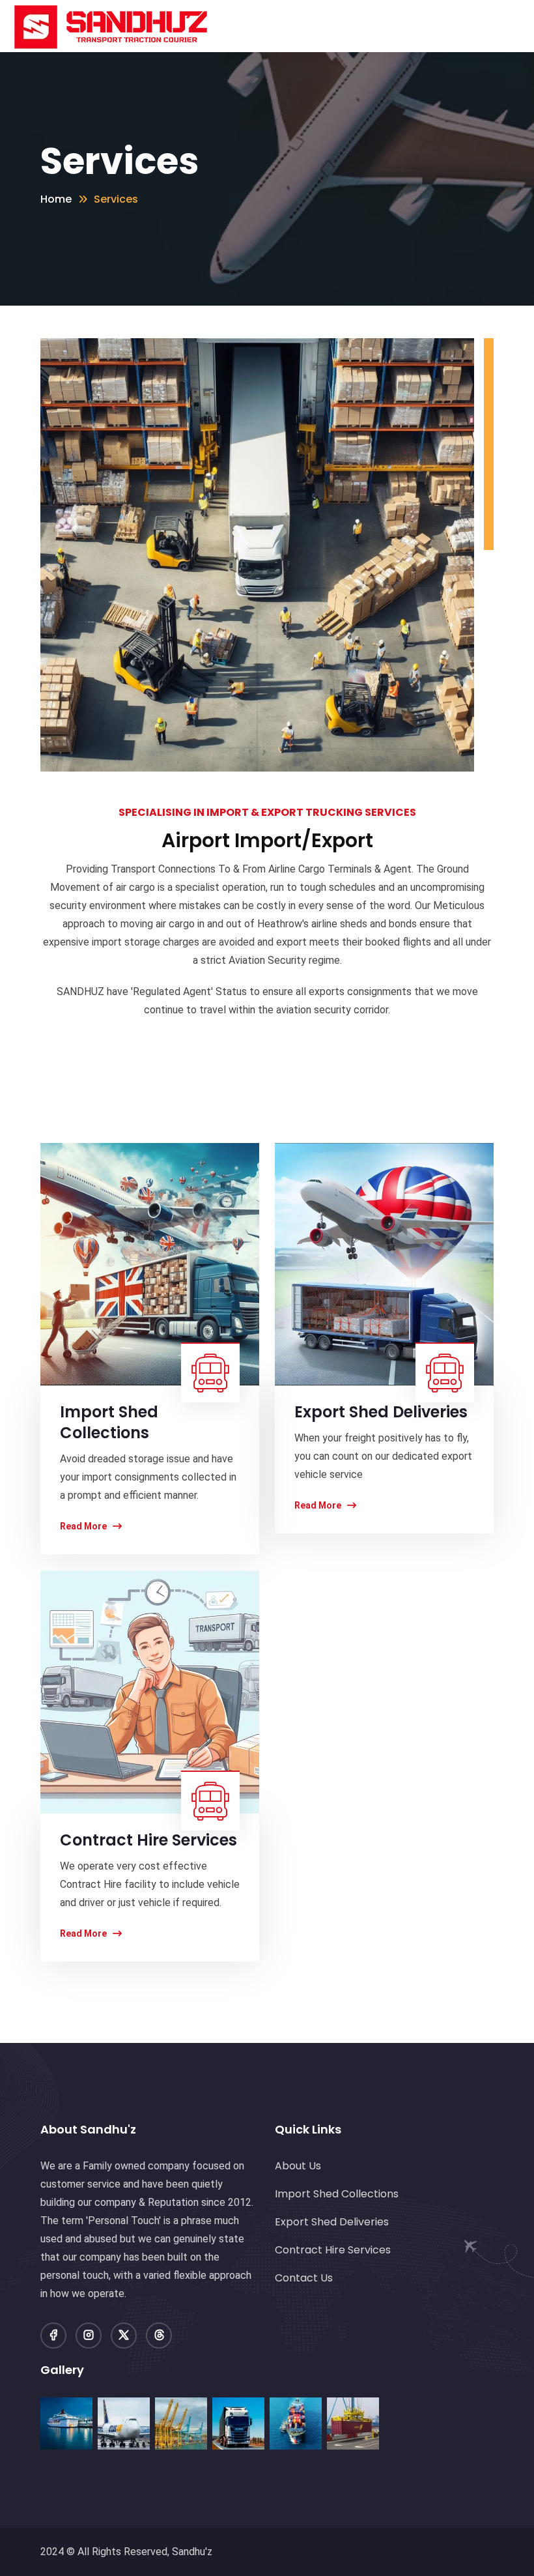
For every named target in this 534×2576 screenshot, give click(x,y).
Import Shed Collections (337, 2194)
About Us (298, 2166)
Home (56, 199)
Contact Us (304, 2278)
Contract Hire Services (333, 2250)
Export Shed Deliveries (332, 2222)
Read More (84, 1526)
